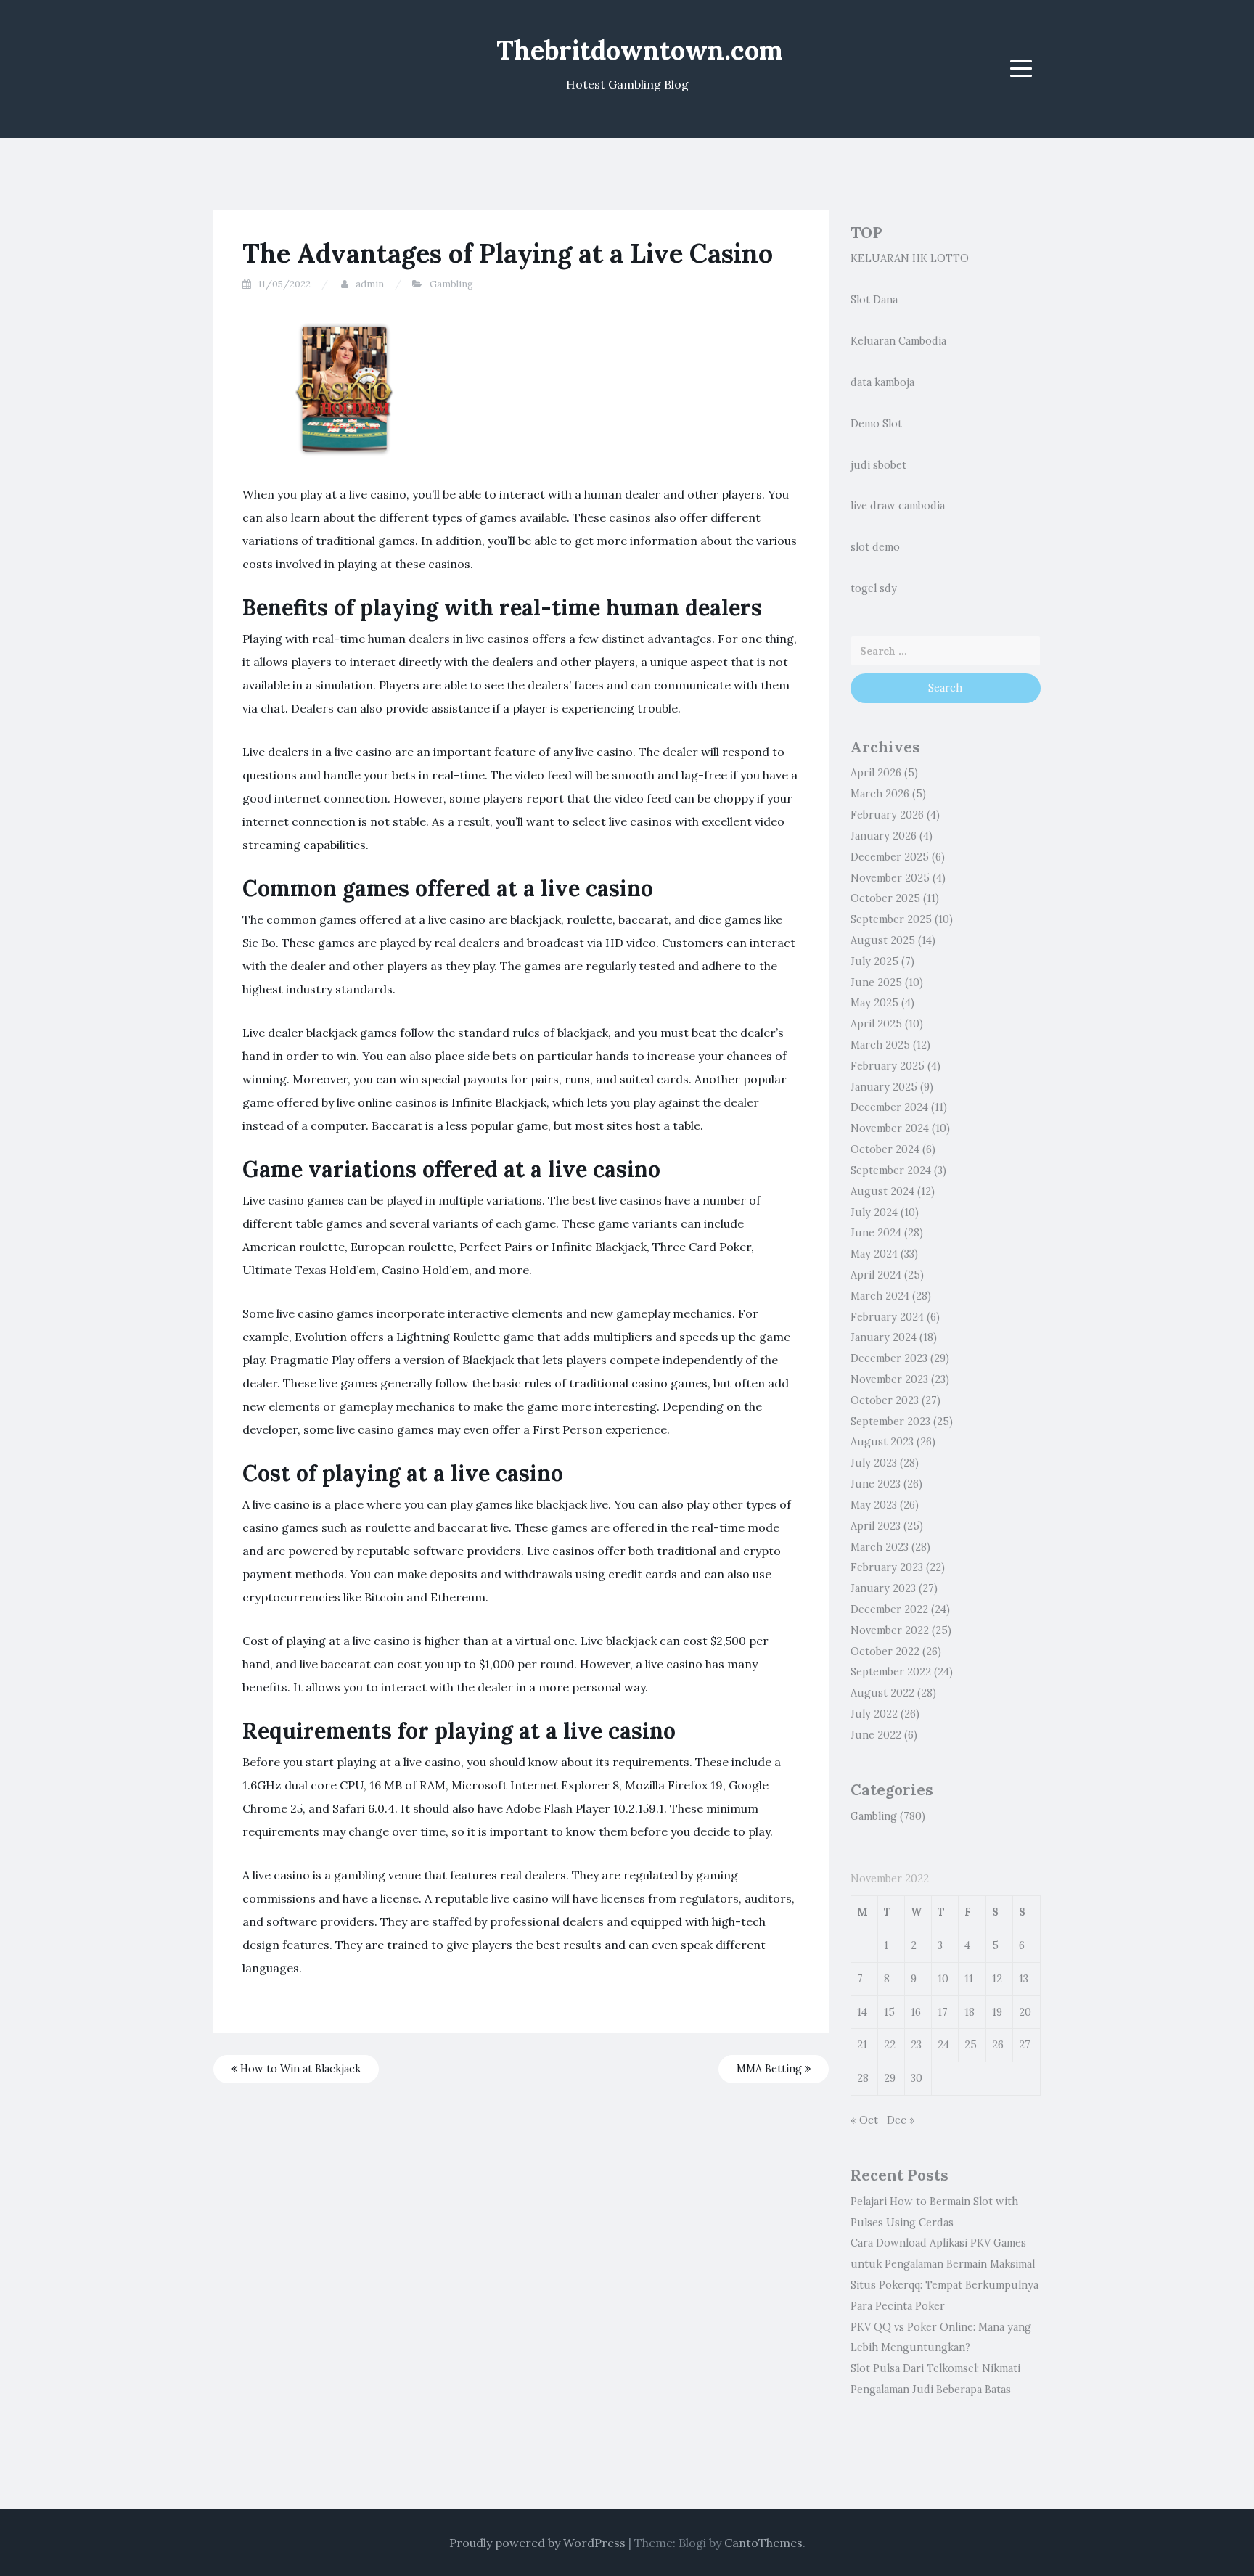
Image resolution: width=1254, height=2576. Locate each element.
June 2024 (876, 1233)
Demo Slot (876, 424)
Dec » (901, 2120)
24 (943, 2045)
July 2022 (874, 1714)
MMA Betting (771, 2069)
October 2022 (885, 1652)
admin (370, 284)
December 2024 (889, 1107)
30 (917, 2078)
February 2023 (887, 1567)
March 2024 (880, 1296)
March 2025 (880, 1045)
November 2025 (890, 878)
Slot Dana (874, 300)
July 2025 (874, 961)
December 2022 (889, 1609)
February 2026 (887, 815)
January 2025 (884, 1087)
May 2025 (874, 1003)
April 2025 (876, 1024)
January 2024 (884, 1337)
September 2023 (890, 1422)
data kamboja (882, 382)
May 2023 (874, 1505)
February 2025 (888, 1066)
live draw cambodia (898, 506)
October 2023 (885, 1400)
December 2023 (889, 1358)
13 (1024, 1979)
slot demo (875, 547)
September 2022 (891, 1672)
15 (889, 2012)
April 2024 (876, 1275)
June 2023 (876, 1484)
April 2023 (876, 1526)
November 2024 (890, 1128)
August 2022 (882, 1693)
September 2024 (891, 1170)
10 (943, 1979)
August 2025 (883, 940)
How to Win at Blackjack (299, 2069)
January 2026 (884, 836)
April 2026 (876, 773)
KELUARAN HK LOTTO (910, 258)
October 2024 (885, 1149)
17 (943, 2012)
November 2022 (890, 1630)
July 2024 (874, 1213)
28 (863, 2078)
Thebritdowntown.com (640, 50)
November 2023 (889, 1379)
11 (969, 1979)
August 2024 (882, 1191)
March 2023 (880, 1547)
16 (916, 2012)
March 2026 (880, 794)
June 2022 (876, 1735)
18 (970, 2012)
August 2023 (882, 1442)
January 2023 (883, 1588)
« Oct (864, 2120)
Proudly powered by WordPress (537, 2543)
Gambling (451, 284)
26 (998, 2045)
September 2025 (891, 919)
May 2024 (874, 1254)
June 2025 (876, 983)
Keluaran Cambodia (898, 341)
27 (1025, 2045)
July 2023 (874, 1463)
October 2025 (885, 898)
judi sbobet (878, 465)
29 (890, 2078)
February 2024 (887, 1317)
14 (862, 2012)
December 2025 (890, 857)
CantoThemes (763, 2543)
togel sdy (874, 588)
